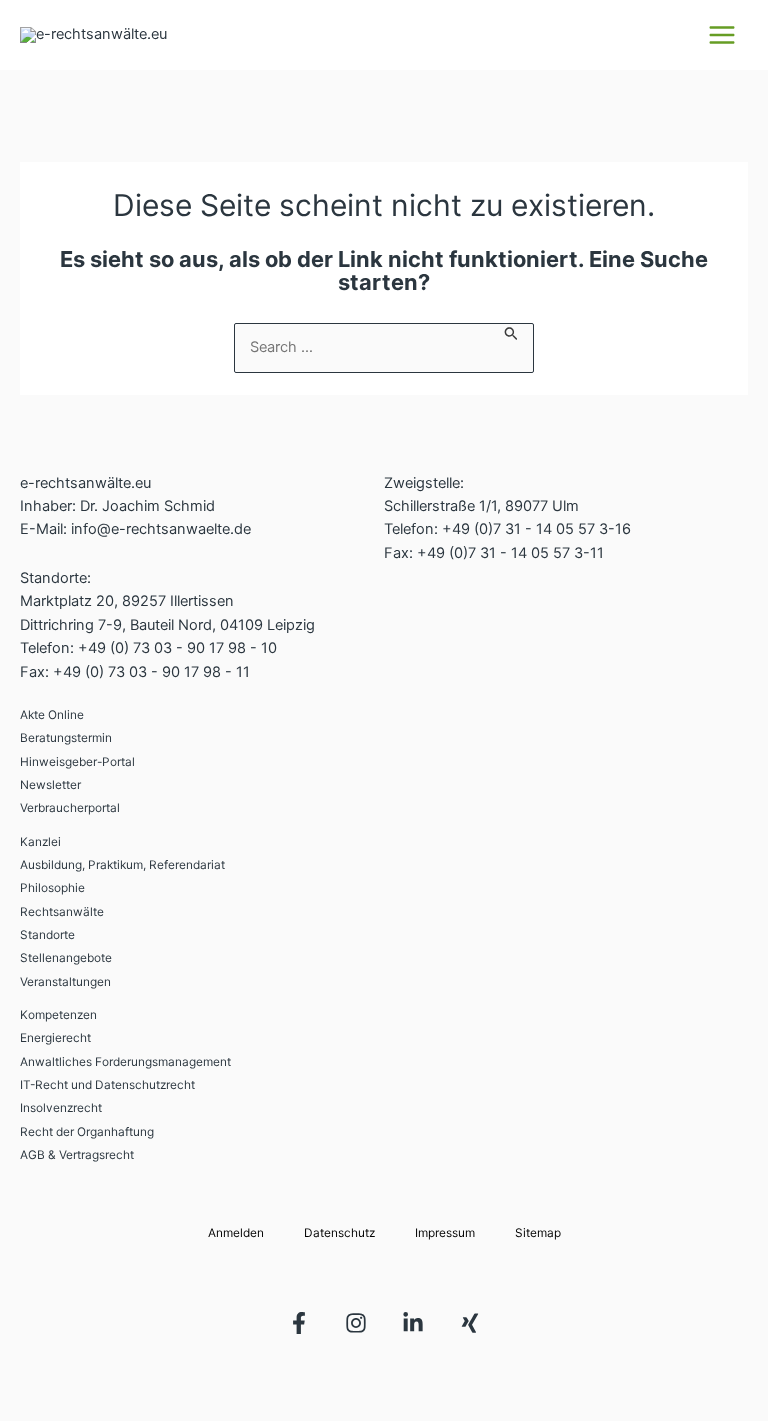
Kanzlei (40, 842)
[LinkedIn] (413, 1323)
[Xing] (470, 1323)
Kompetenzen (58, 1015)
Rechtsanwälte (62, 912)
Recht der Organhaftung (87, 1132)
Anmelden (236, 1233)
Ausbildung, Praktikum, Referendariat (122, 865)
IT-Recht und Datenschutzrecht (107, 1085)
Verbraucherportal (70, 808)
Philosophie (52, 888)
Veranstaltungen (65, 982)
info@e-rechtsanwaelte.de (161, 529)
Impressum (445, 1233)
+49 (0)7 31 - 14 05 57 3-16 (536, 529)
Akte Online (52, 715)
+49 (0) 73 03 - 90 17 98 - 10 (177, 648)
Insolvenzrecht (61, 1108)
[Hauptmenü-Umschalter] (722, 35)
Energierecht (55, 1038)
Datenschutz (339, 1233)
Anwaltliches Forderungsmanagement (125, 1062)
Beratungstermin (66, 738)
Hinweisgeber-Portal (77, 762)
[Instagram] (356, 1323)
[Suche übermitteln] (511, 332)
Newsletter (50, 785)
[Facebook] (299, 1323)
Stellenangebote (66, 958)
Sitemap (538, 1233)
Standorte (47, 935)
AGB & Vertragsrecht (77, 1155)
